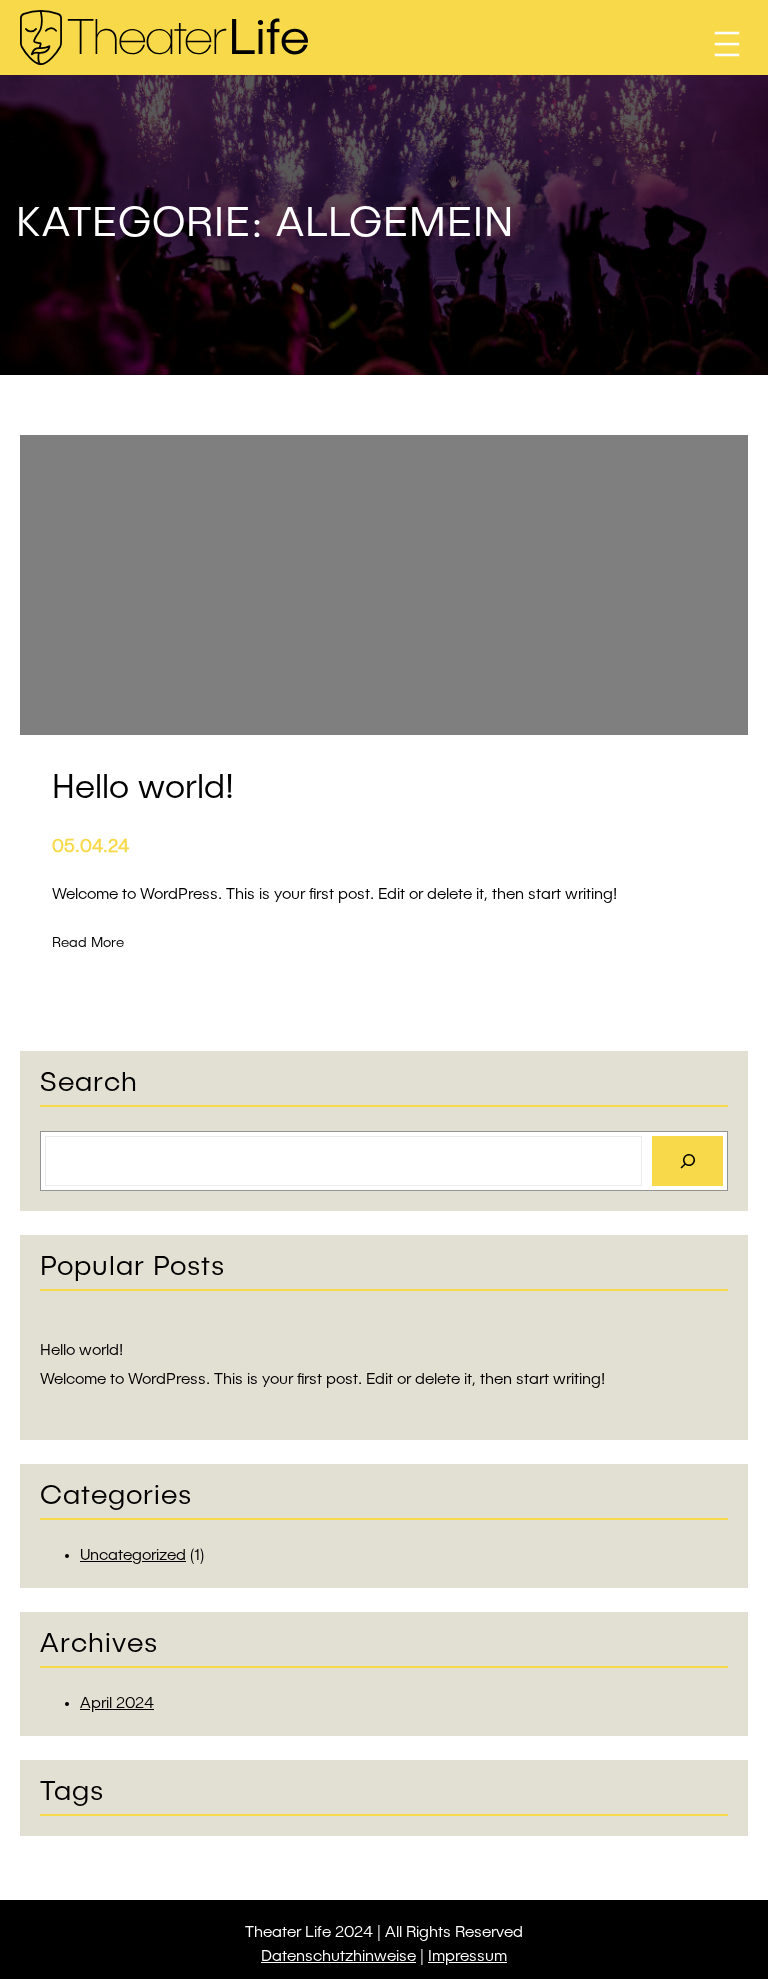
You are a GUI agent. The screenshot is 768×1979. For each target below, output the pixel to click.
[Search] (687, 1160)
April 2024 (117, 1704)
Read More (88, 945)
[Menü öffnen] (727, 44)
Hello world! (81, 1351)
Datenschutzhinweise (338, 1957)
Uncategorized (133, 1556)
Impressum (467, 1957)
